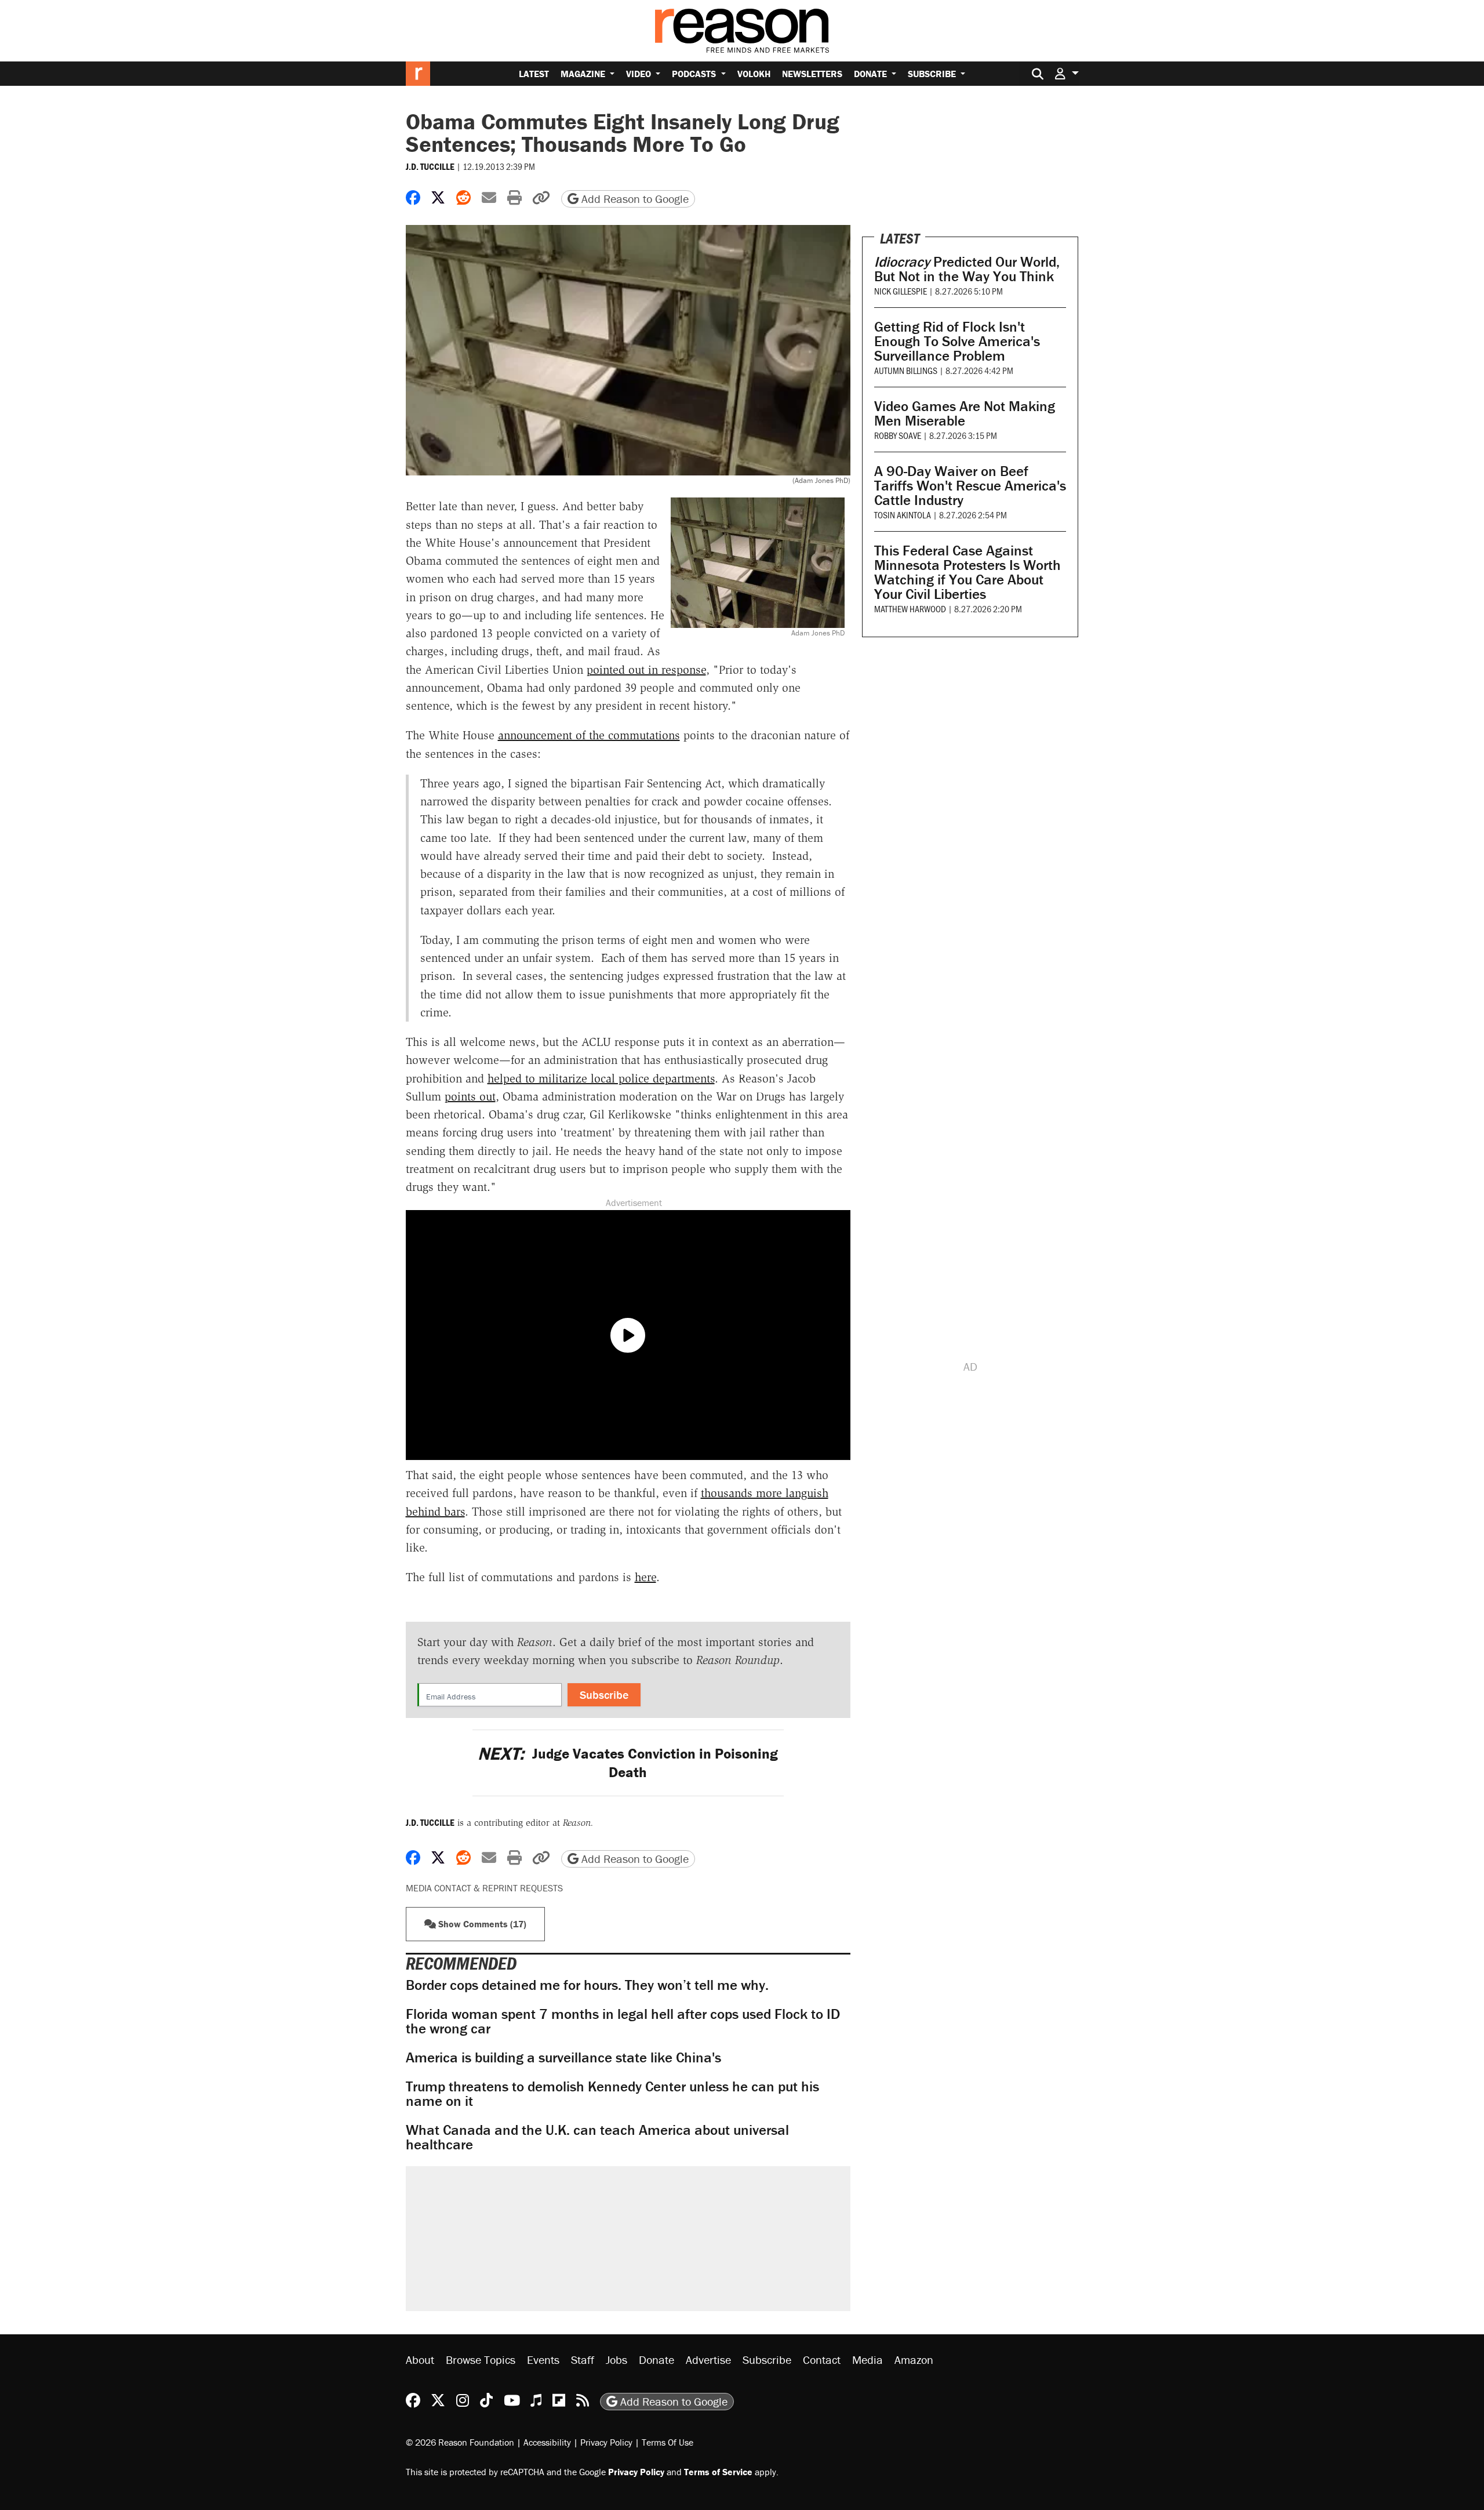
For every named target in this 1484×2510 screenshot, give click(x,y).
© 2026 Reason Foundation (460, 2442)
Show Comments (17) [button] (481, 1924)
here (645, 1577)
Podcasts (695, 74)
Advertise (708, 2360)
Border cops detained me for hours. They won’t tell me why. (587, 1985)
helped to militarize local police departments (601, 1078)
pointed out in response (646, 670)
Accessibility (547, 2442)
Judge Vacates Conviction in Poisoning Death (628, 1763)
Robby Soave (898, 435)
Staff (583, 2360)
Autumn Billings (906, 370)
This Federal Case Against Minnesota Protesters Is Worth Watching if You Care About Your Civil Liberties (967, 572)
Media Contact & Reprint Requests (484, 1888)
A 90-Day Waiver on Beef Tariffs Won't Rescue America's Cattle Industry (970, 486)
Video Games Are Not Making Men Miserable (965, 413)
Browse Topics (481, 2360)
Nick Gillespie (901, 291)
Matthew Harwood (910, 609)
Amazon (914, 2360)
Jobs (616, 2360)
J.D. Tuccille (430, 166)
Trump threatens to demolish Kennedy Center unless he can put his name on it (612, 2094)
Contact (822, 2360)
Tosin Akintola (903, 515)
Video (640, 74)
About (420, 2360)
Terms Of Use (668, 2442)
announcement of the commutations (589, 735)
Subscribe (933, 74)
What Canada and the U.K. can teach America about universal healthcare (597, 2137)
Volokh (754, 74)
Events (543, 2360)
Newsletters (812, 74)
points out (470, 1096)
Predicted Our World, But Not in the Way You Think (967, 269)
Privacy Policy (606, 2442)
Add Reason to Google (634, 199)
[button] (1067, 73)
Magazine (584, 74)
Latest (534, 74)
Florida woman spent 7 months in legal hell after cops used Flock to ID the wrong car (623, 2021)
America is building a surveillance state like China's (563, 2057)
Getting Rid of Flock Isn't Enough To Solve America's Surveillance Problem (957, 341)
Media (868, 2360)
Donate (872, 74)
